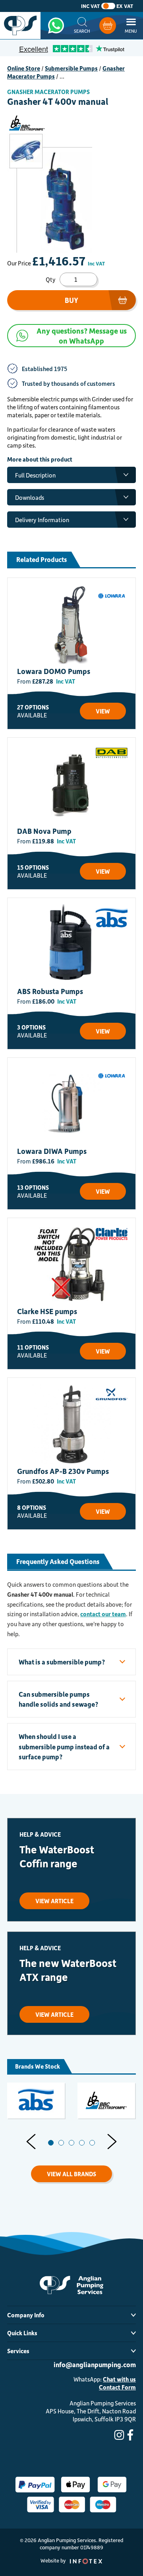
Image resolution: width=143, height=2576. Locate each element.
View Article (54, 1901)
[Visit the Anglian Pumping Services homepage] (20, 26)
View (103, 711)
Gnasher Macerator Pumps (48, 92)
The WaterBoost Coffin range (57, 1856)
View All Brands (71, 2174)
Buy (71, 300)
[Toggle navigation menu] (131, 26)
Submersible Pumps (71, 68)
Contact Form (117, 2387)
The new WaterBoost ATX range (68, 1970)
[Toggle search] (82, 26)
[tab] (51, 2143)
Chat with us (119, 2379)
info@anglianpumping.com (95, 2364)
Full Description (35, 475)
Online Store (24, 68)
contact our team (103, 1614)
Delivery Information (42, 520)
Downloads (30, 497)
